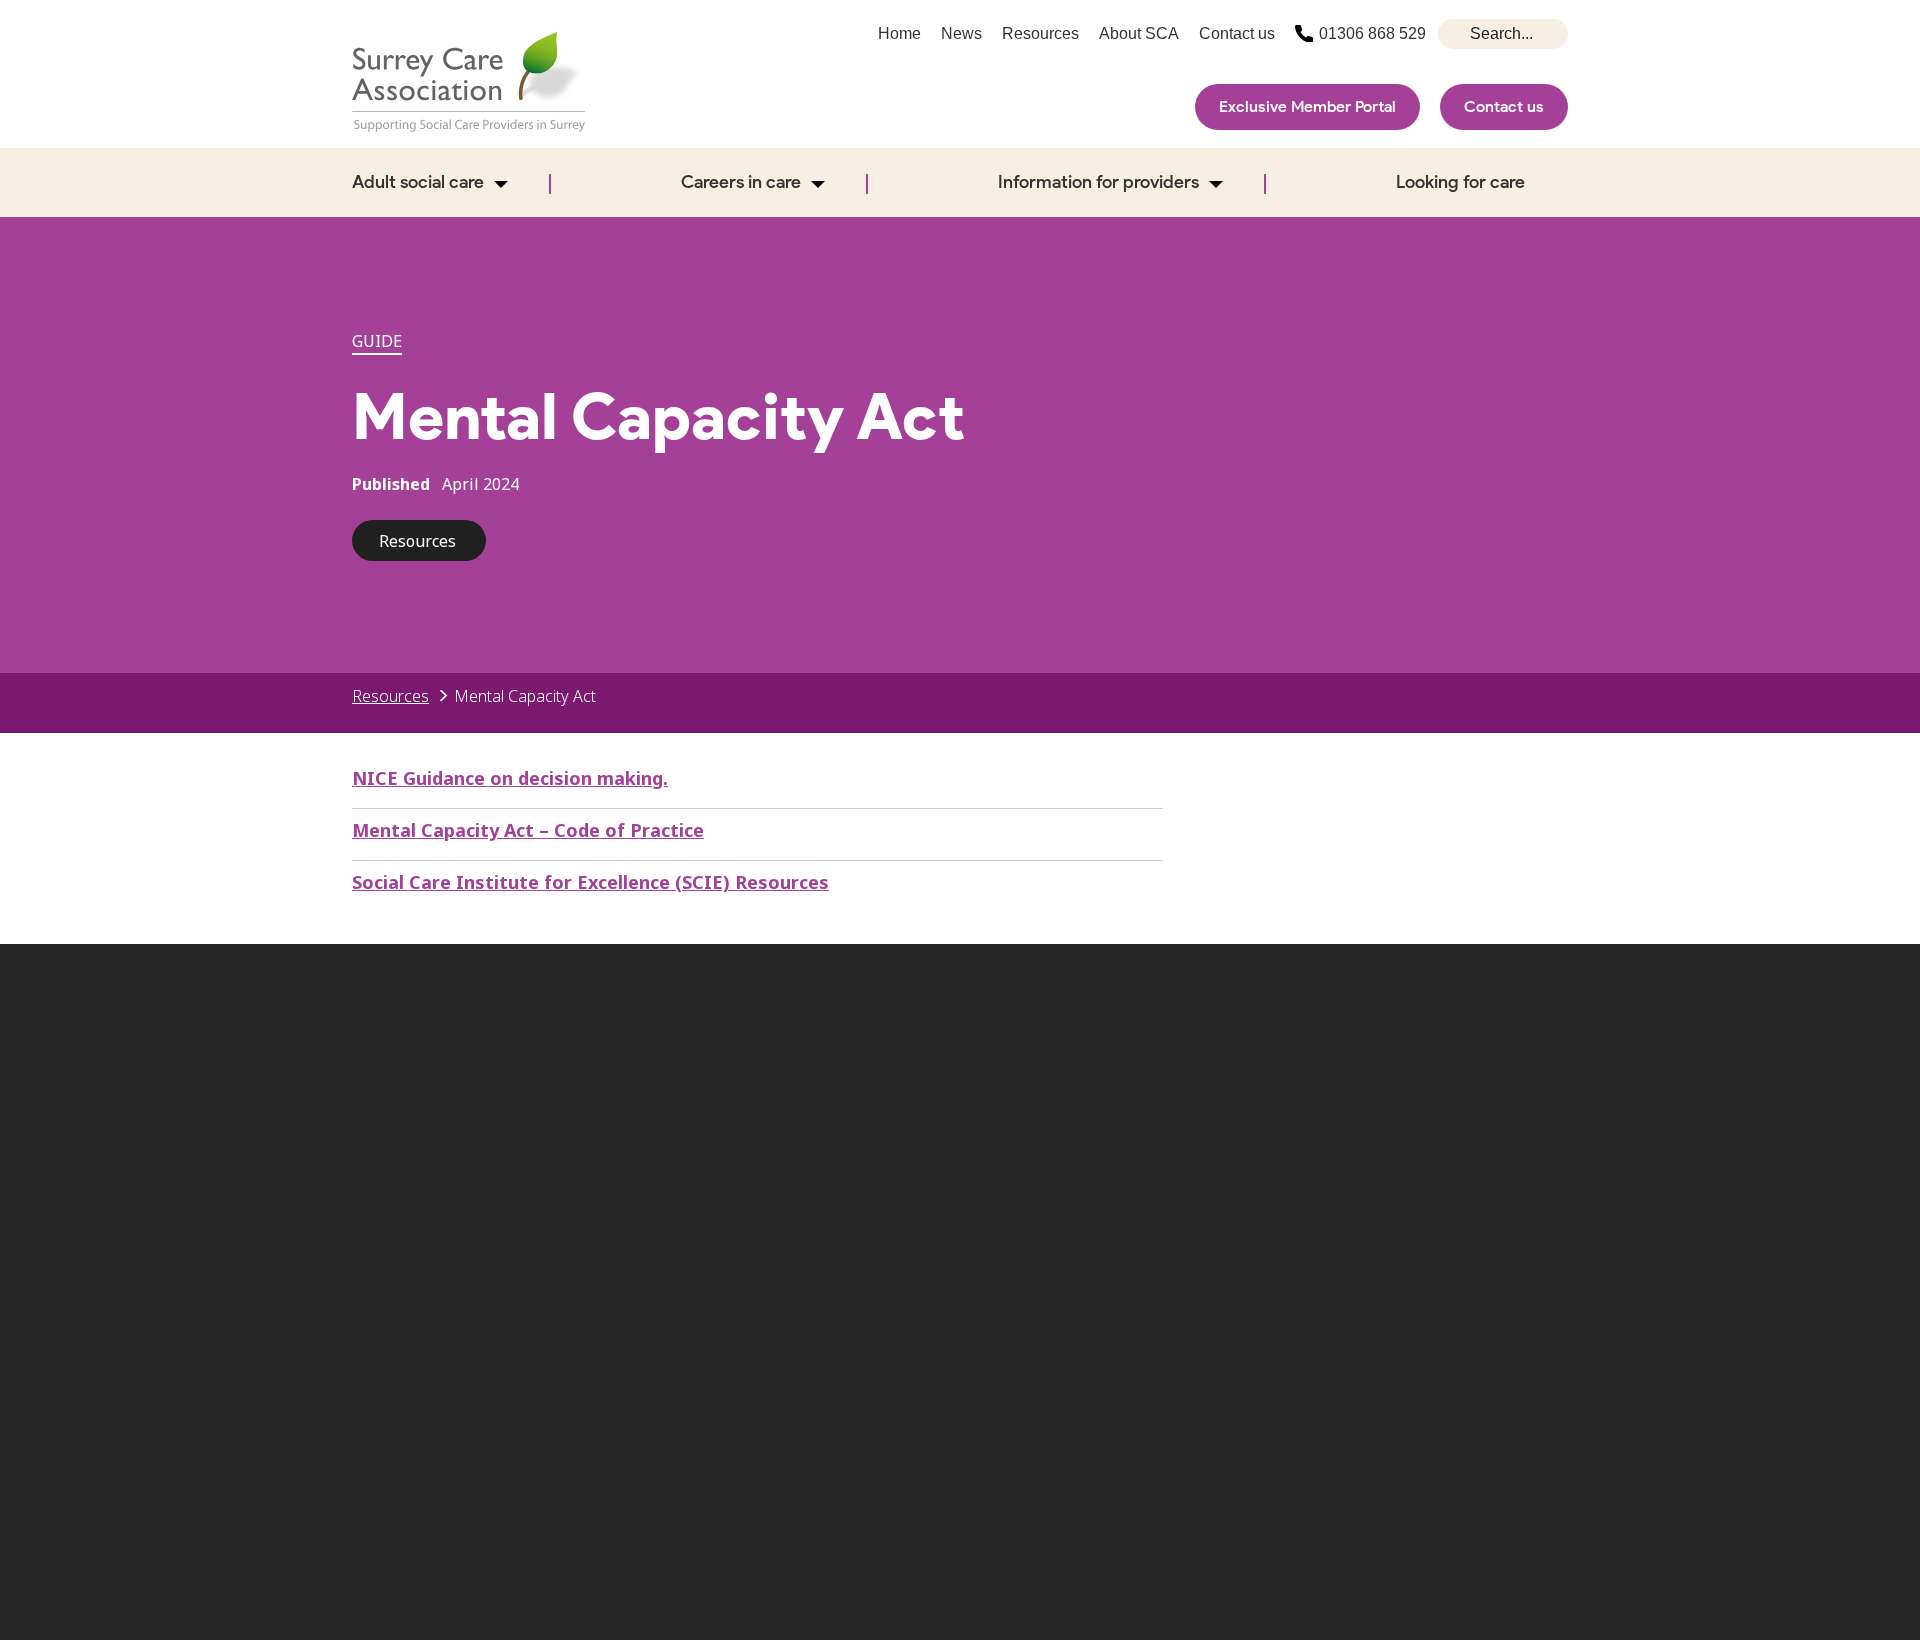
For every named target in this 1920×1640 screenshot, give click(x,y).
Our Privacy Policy (1010, 1248)
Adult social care (418, 182)
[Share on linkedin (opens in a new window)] (1543, 1098)
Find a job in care (1205, 1216)
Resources (1040, 33)
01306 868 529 (1372, 33)
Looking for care (1460, 182)
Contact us (1504, 106)
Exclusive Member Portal (1307, 106)
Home (899, 33)
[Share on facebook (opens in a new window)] (1349, 1098)
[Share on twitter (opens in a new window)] (1284, 1098)
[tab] (401, 696)
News (961, 33)
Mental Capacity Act (525, 696)
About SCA (1139, 33)
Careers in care (741, 182)
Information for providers (1098, 182)
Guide (377, 341)
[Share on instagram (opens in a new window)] (1414, 1098)
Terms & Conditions (1412, 1216)
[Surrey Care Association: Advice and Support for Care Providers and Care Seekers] (468, 82)
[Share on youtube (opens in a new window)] (1478, 1098)
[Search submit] (1456, 34)
